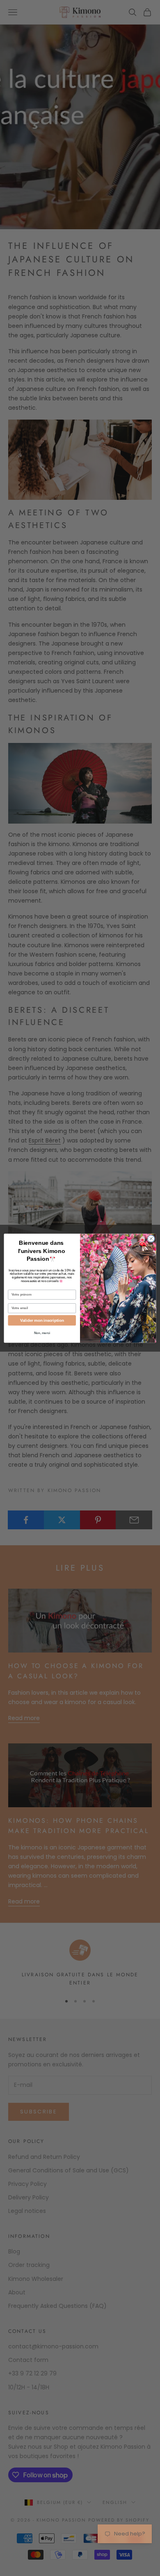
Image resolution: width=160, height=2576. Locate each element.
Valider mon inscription (42, 1320)
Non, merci (42, 1333)
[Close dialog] (151, 1238)
